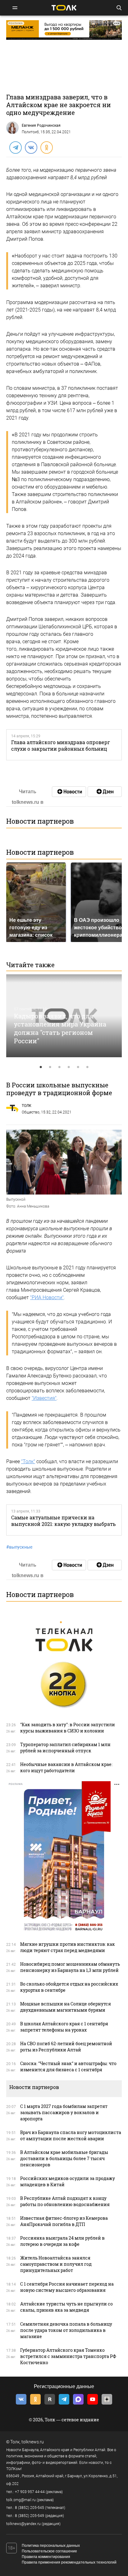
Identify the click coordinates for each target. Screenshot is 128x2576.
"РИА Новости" (47, 1297)
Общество (31, 1112)
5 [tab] (78, 1067)
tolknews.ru (33, 2442)
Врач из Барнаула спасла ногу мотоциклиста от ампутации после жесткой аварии (71, 2135)
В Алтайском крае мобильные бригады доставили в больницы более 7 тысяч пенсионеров (64, 2158)
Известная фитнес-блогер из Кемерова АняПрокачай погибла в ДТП (64, 2221)
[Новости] (69, 792)
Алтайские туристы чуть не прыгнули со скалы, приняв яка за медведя (66, 2307)
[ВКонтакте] (31, 147)
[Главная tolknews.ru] (64, 8)
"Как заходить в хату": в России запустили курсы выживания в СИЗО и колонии (68, 1728)
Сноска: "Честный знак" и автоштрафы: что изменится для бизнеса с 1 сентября (68, 2066)
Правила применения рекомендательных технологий (69, 2562)
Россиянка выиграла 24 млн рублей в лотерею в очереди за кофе (62, 2241)
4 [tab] (69, 1067)
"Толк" (28, 1461)
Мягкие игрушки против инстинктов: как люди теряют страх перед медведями (68, 1947)
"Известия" (44, 1398)
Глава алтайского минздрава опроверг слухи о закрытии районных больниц (61, 745)
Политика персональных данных (51, 2546)
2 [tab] (50, 1067)
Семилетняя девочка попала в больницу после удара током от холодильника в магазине (66, 2330)
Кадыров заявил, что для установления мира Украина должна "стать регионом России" (60, 1028)
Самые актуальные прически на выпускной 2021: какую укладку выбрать (63, 1521)
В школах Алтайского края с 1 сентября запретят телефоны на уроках (64, 2027)
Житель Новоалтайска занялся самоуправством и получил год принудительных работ (56, 2264)
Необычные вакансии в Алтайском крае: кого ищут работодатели (66, 1767)
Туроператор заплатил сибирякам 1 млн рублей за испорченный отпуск (65, 1748)
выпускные (19, 1547)
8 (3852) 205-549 (30, 2516)
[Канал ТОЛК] (105, 792)
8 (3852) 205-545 (30, 2508)
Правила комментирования (46, 2557)
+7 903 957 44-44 (30, 2492)
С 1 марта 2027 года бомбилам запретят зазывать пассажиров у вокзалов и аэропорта (64, 2112)
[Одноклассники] (46, 147)
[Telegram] (15, 147)
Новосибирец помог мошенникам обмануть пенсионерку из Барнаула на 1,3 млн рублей (70, 1967)
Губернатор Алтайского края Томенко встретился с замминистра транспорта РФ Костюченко (68, 2356)
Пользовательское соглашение (49, 2551)
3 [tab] (59, 1067)
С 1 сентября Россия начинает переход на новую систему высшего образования (67, 2287)
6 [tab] (87, 1067)
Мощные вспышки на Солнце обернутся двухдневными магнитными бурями (66, 2007)
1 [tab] (41, 1067)
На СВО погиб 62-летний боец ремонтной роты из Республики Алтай (66, 2047)
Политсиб (30, 132)
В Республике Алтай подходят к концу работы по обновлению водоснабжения (65, 2201)
